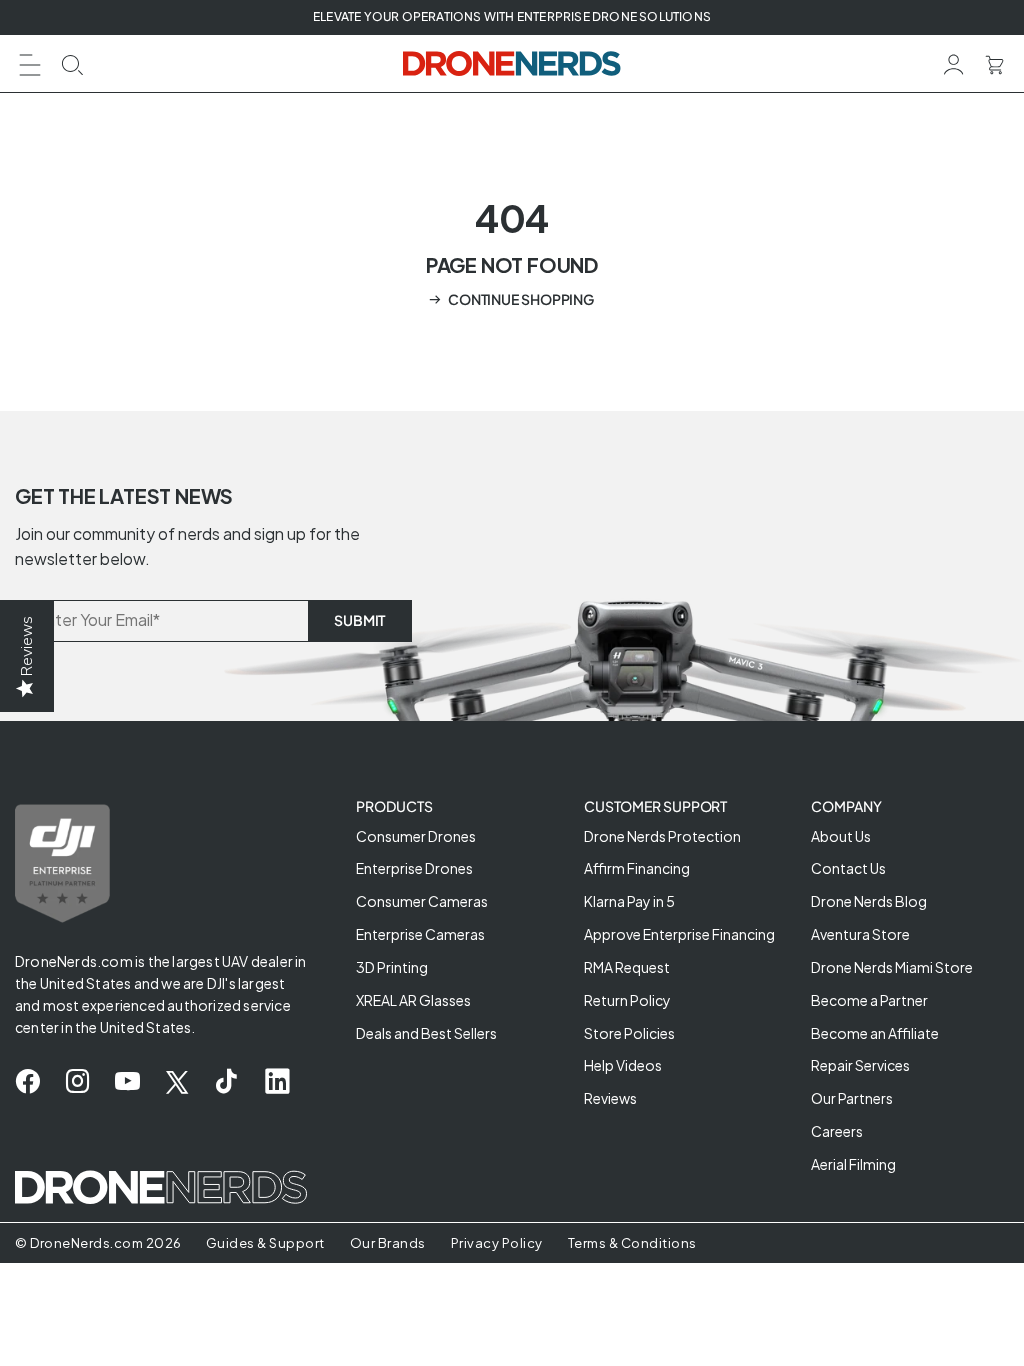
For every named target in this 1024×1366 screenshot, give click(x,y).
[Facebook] (27, 1082)
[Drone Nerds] (512, 63)
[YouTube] (127, 1082)
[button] (30, 62)
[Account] (954, 62)
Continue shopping (521, 299)
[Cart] (994, 62)
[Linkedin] (277, 1082)
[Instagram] (77, 1082)
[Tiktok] (226, 1082)
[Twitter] (177, 1082)
